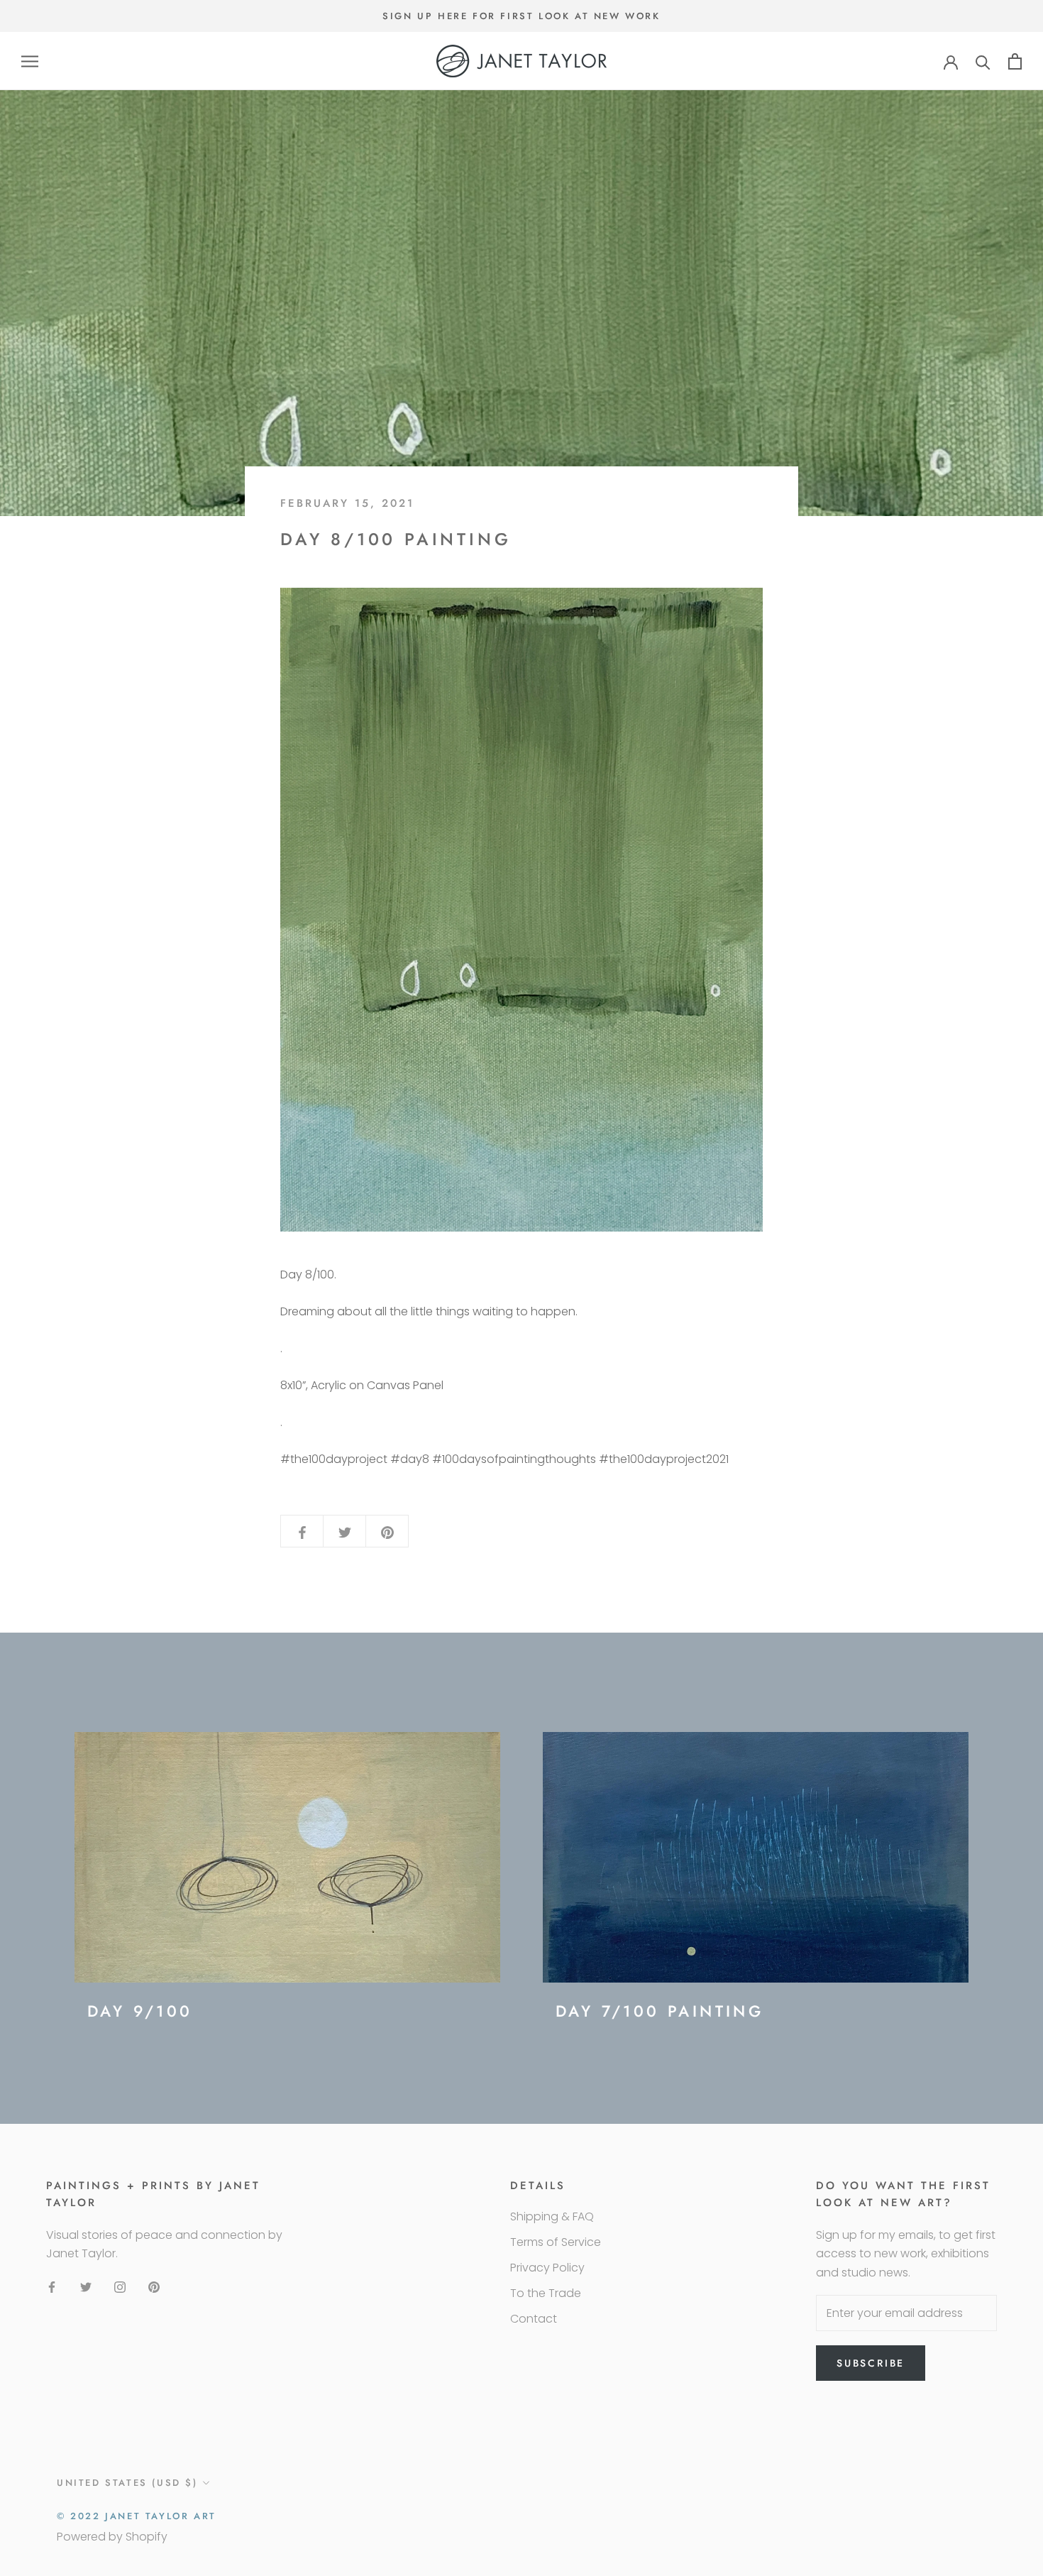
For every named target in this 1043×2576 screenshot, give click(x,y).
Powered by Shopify (112, 2537)
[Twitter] (86, 2287)
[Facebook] (52, 2287)
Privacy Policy (547, 2268)
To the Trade (546, 2293)
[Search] (983, 61)
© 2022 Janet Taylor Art (137, 2516)
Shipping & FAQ (552, 2216)
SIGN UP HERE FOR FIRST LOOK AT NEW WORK (521, 16)
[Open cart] (1015, 61)
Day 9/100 (140, 2011)
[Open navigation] (30, 61)
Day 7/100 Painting (660, 2011)
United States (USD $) (127, 2483)
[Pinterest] (154, 2287)
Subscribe (871, 2363)
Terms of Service (556, 2242)
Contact (534, 2319)
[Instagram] (120, 2287)
